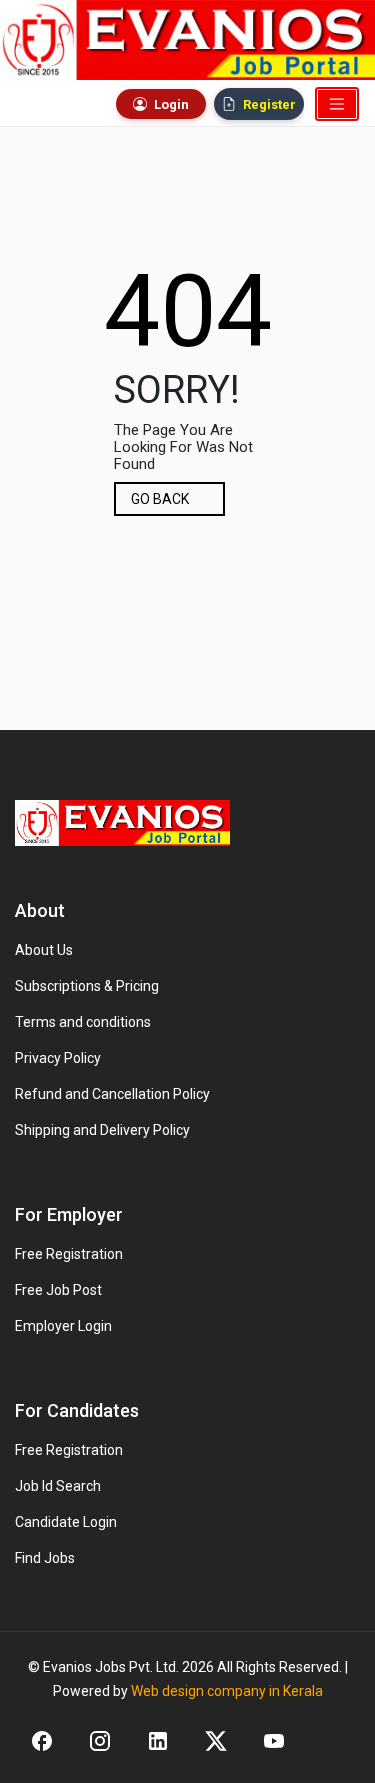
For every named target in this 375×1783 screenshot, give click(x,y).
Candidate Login (66, 1522)
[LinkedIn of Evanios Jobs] (158, 1740)
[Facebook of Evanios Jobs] (42, 1740)
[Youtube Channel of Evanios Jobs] (274, 1740)
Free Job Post (58, 1290)
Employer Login (63, 1326)
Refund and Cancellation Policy (112, 1094)
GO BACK (160, 499)
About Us (44, 950)
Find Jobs (45, 1558)
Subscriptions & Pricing (87, 986)
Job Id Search (58, 1486)
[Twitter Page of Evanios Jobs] (216, 1740)
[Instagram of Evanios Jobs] (100, 1740)
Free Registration (69, 1254)
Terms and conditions (83, 1022)
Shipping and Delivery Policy (102, 1130)
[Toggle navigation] (337, 104)
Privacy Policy (58, 1058)
